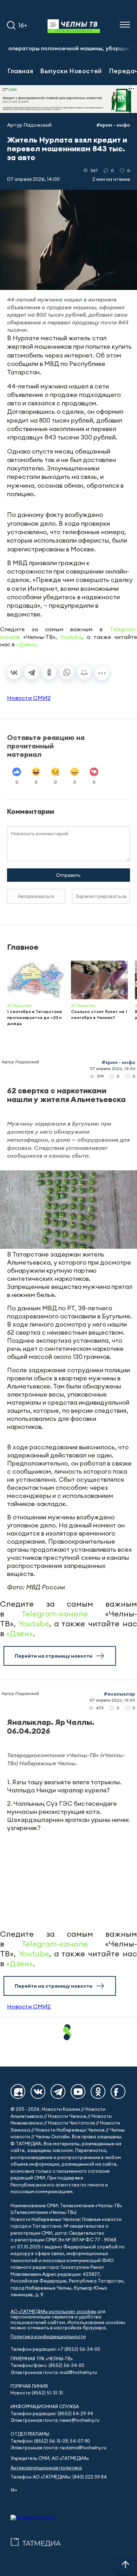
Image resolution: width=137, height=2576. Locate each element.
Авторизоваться (36, 896)
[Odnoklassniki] (98, 2091)
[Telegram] (32, 672)
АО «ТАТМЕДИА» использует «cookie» (53, 2312)
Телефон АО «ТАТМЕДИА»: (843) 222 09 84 (59, 2477)
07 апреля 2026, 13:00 (112, 1700)
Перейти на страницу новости (54, 1656)
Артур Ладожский (29, 125)
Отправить (68, 875)
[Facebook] (118, 2091)
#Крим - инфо (113, 125)
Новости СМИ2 (29, 698)
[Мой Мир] (84, 672)
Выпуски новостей (71, 71)
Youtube (71, 637)
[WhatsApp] (67, 672)
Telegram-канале (55, 1614)
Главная (20, 71)
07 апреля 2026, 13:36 (113, 1068)
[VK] (38, 2091)
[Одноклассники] (49, 672)
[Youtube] (78, 2091)
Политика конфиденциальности (48, 2337)
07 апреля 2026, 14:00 (33, 179)
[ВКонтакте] (14, 672)
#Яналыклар (119, 1694)
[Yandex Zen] (18, 2091)
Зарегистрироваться (101, 896)
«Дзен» (26, 644)
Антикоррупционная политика (46, 2468)
